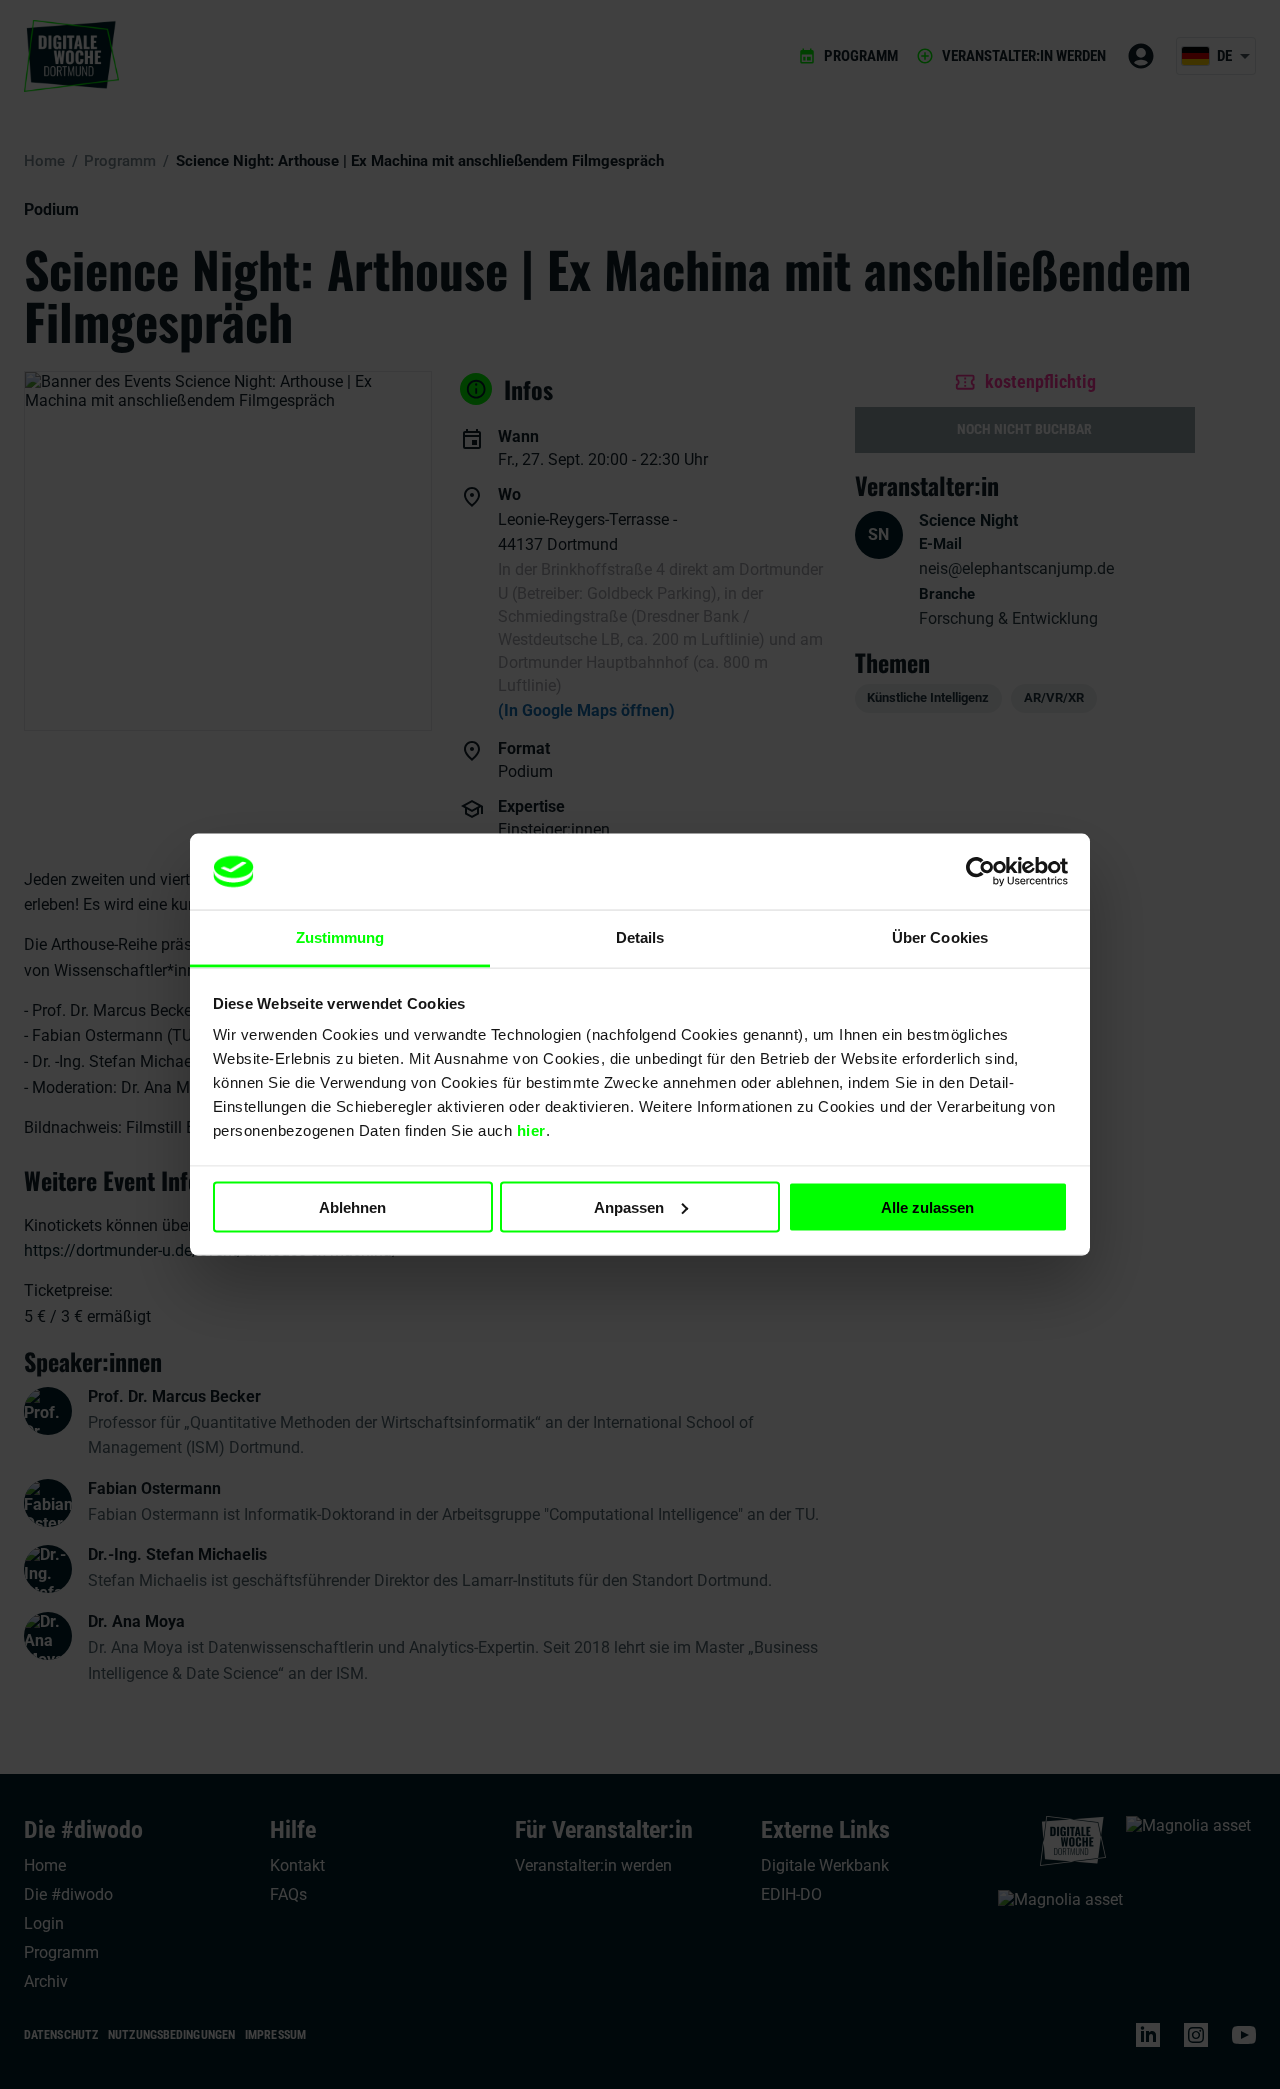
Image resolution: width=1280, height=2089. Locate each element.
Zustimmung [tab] (340, 937)
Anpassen (629, 1206)
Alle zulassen (927, 1206)
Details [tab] (640, 937)
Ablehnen (352, 1206)
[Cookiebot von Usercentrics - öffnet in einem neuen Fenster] (980, 872)
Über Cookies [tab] (940, 937)
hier (531, 1130)
